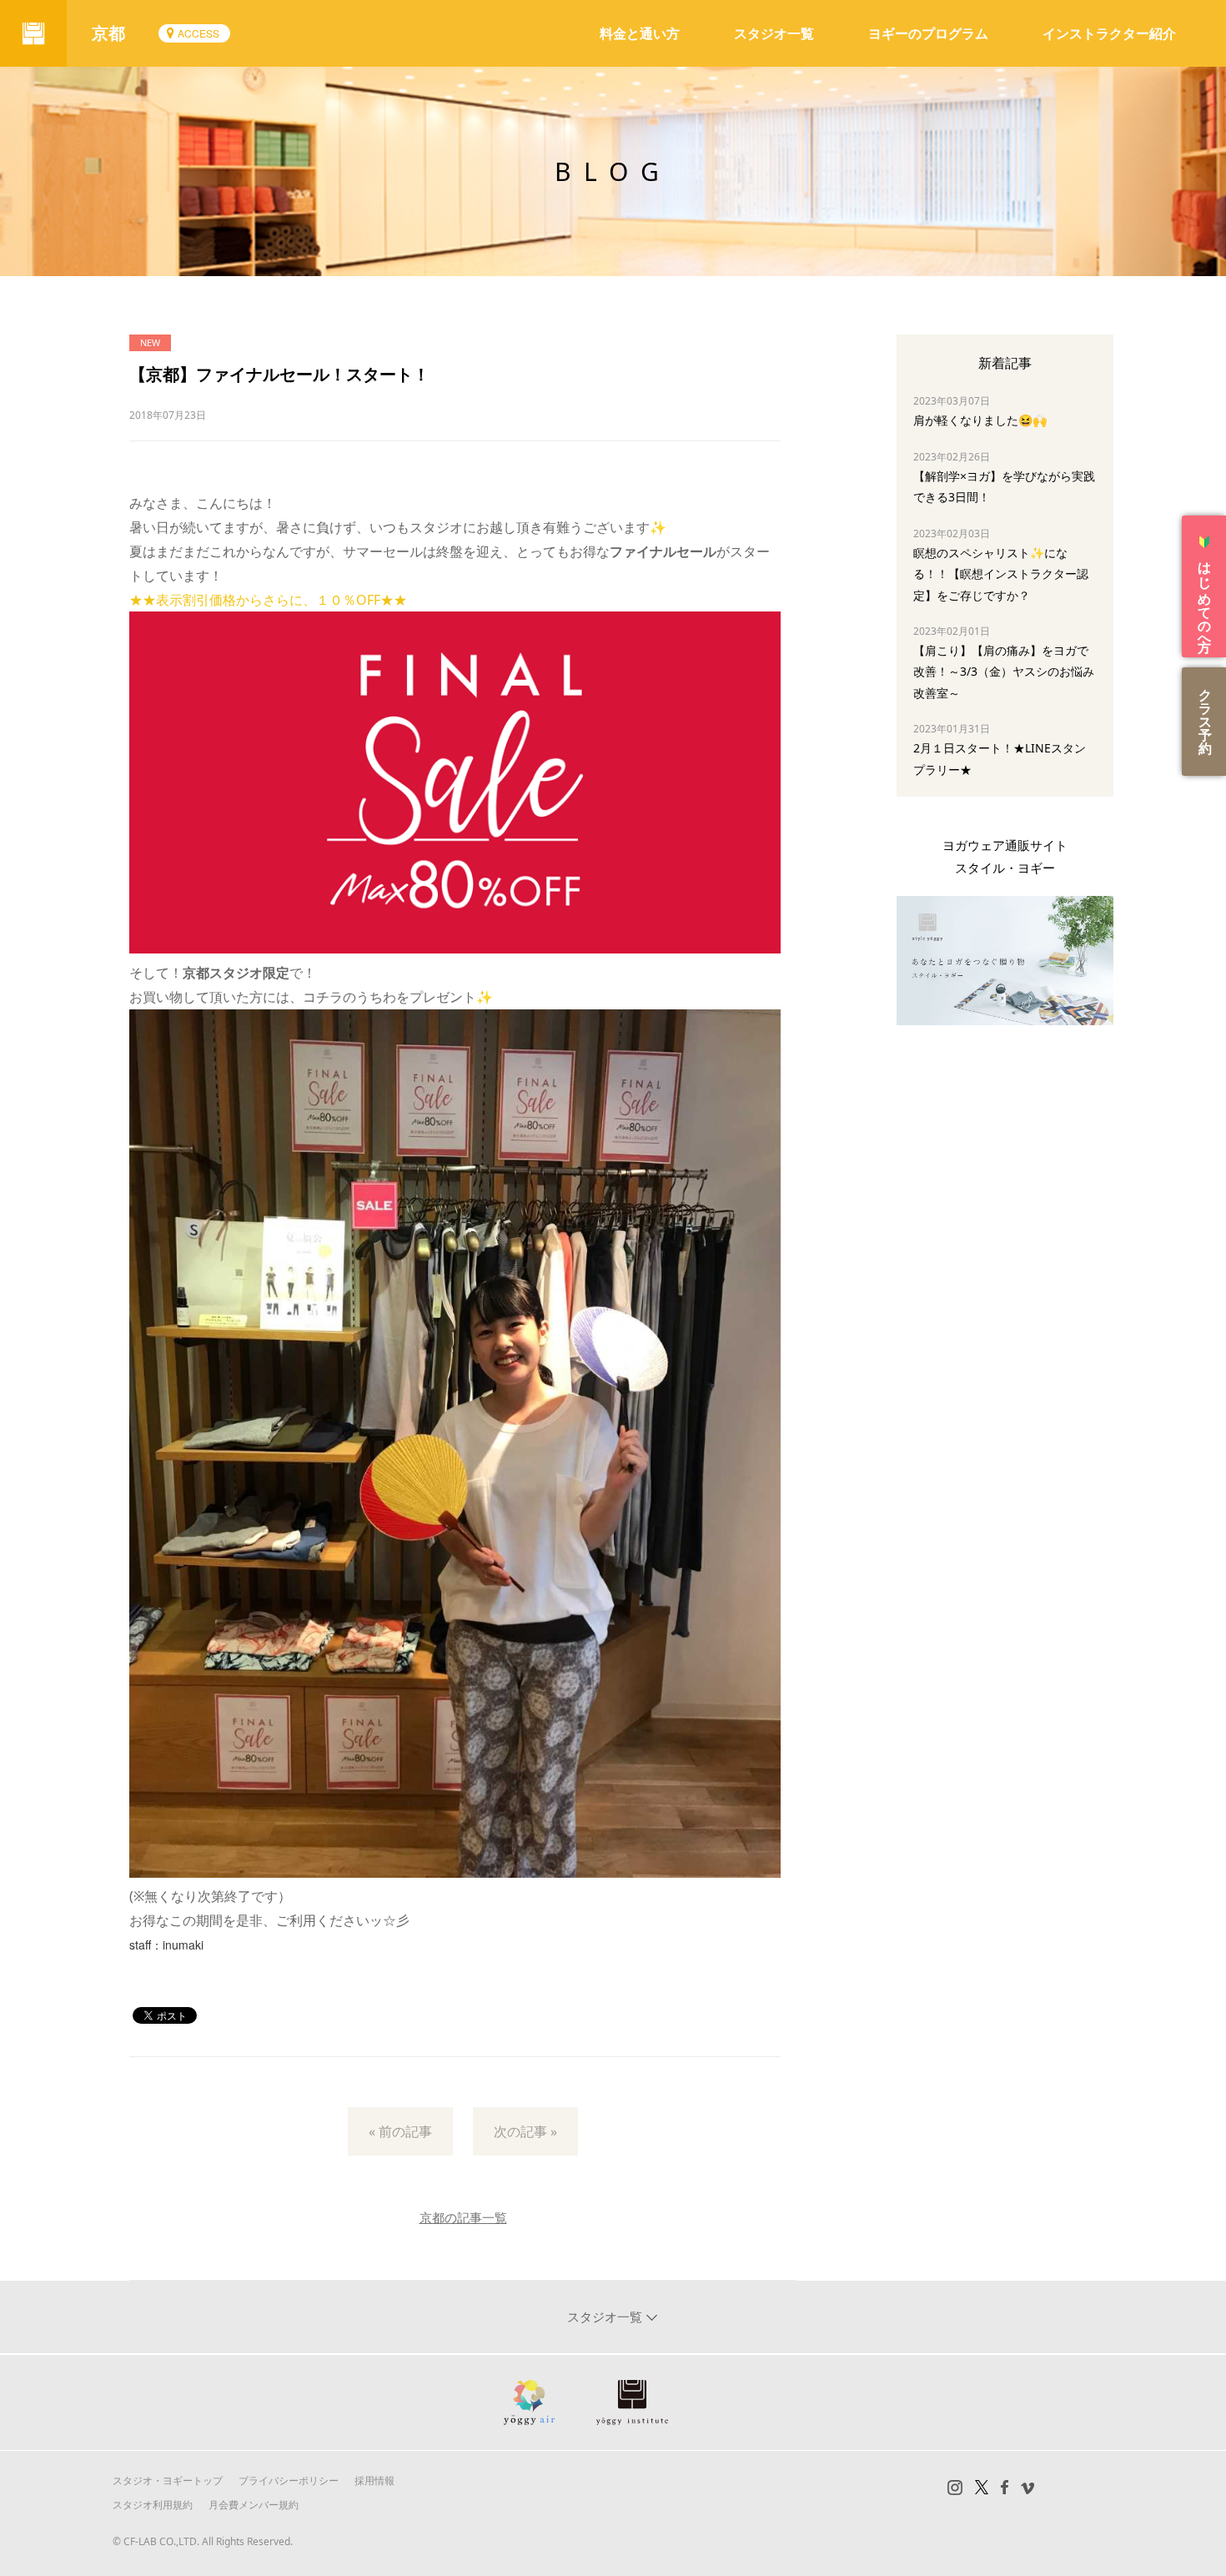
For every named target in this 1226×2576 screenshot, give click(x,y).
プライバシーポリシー (289, 2480)
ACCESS (198, 33)
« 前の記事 (400, 2131)
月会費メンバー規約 (254, 2505)
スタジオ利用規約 (153, 2505)
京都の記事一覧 (463, 2217)
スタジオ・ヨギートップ (168, 2480)
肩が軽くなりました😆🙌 (980, 420)
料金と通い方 (640, 33)
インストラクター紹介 (1109, 33)
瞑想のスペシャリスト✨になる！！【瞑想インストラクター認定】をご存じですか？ (1001, 574)
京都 (108, 33)
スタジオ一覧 (774, 33)
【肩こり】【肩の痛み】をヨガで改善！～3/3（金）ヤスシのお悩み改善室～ (1004, 671)
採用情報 (374, 2480)
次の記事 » (525, 2131)
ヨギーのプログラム (928, 33)
